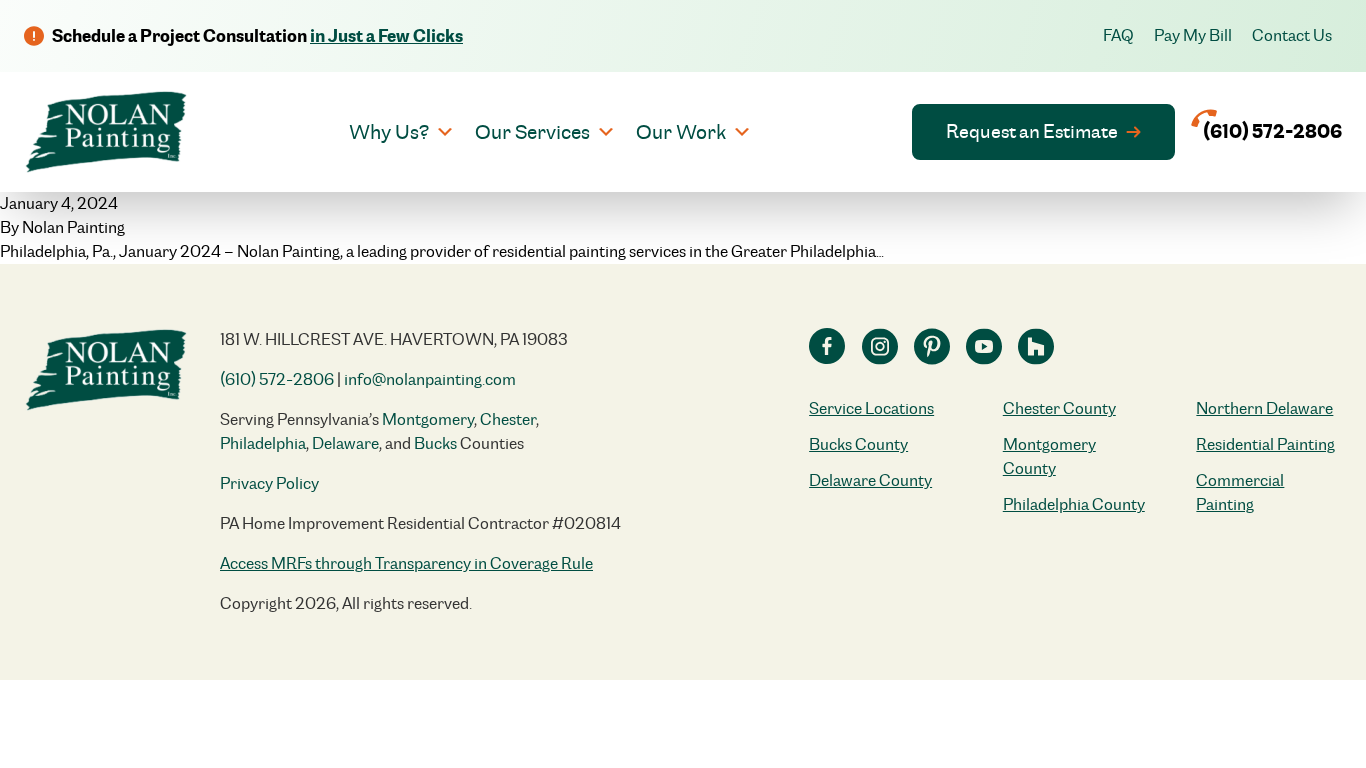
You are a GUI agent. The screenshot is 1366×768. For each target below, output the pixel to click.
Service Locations (871, 408)
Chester (508, 419)
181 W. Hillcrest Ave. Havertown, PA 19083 (394, 339)
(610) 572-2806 (277, 379)
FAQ (1118, 35)
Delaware (345, 443)
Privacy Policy (269, 483)
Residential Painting (1265, 444)
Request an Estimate (1032, 131)
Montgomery (428, 419)
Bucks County (858, 444)
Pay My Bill (1193, 35)
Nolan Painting (73, 227)
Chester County (1059, 408)
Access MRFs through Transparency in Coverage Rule (406, 563)
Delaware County (870, 480)
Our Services (532, 132)
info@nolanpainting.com (430, 379)
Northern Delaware (1264, 408)
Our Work (681, 132)
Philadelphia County (1074, 504)
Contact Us (1292, 35)
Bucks (435, 443)
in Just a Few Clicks (386, 35)
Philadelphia (263, 443)
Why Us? (389, 132)
